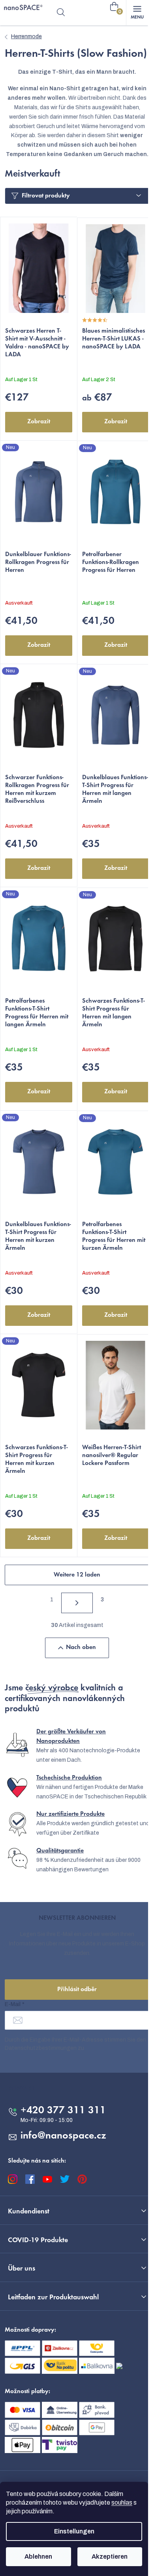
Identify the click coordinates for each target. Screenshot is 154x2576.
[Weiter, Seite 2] (77, 1603)
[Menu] (137, 13)
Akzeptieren (110, 2556)
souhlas (122, 2502)
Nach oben (81, 1647)
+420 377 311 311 (63, 2111)
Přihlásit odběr (77, 1990)
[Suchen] (61, 13)
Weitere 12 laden (77, 1575)
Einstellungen (74, 2531)
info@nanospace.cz (63, 2136)
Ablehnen (38, 2556)
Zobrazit (39, 422)
